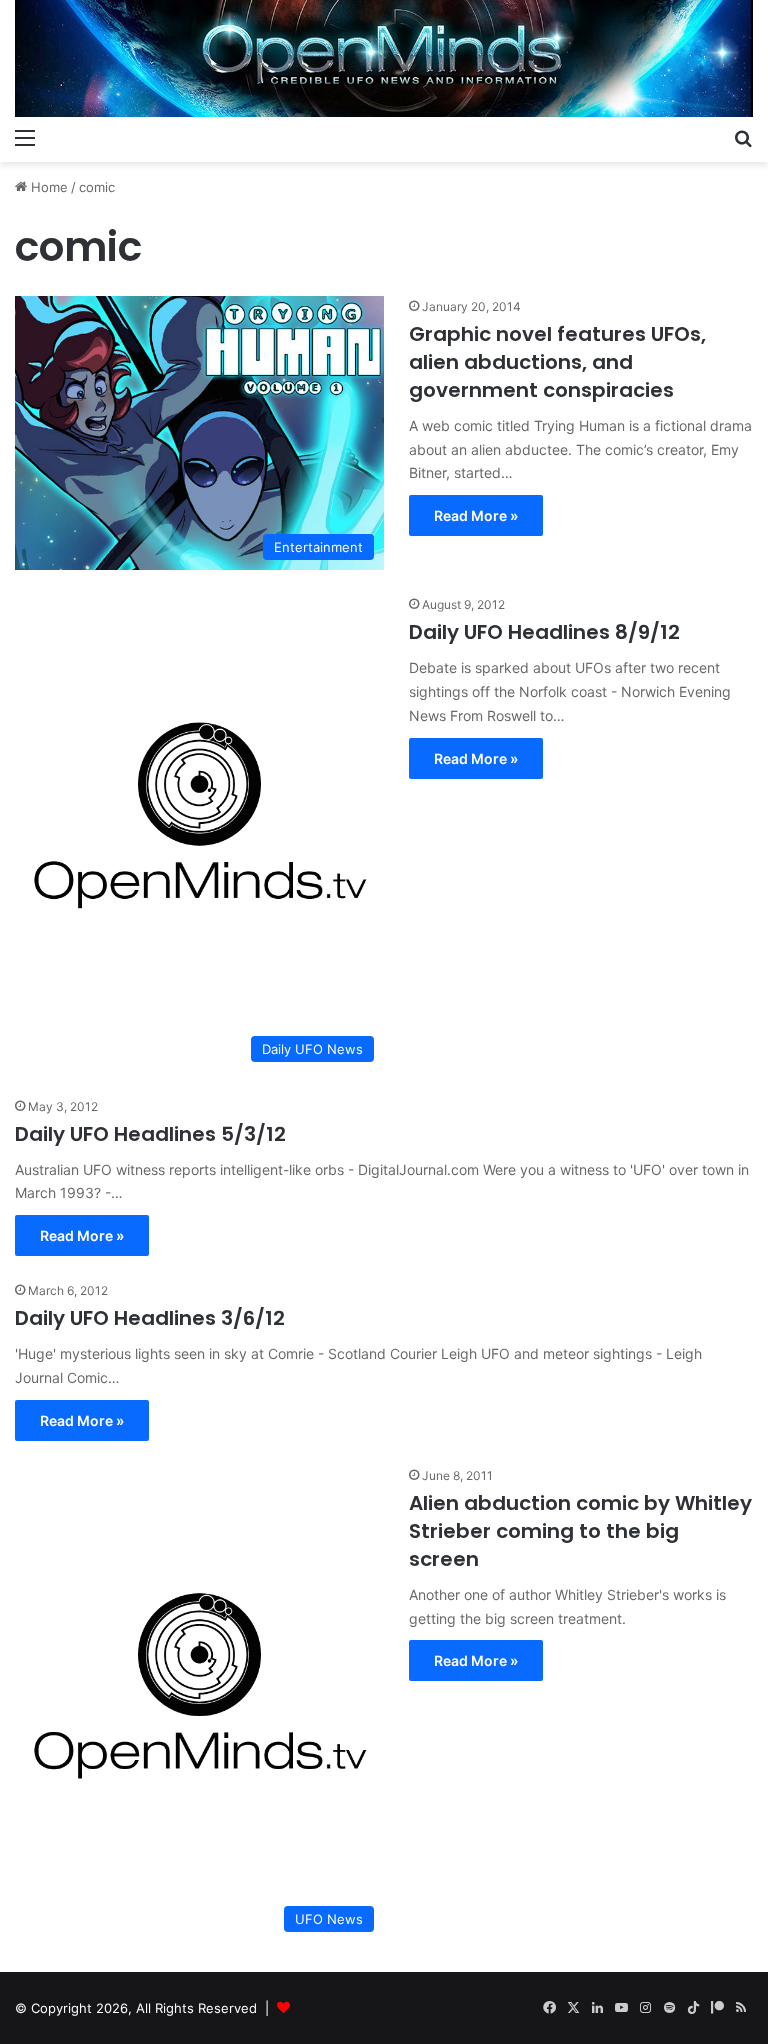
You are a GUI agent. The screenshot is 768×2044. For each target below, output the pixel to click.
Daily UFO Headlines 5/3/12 (150, 1134)
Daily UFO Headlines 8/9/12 (544, 632)
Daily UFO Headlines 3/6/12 (150, 1318)
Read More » (476, 515)
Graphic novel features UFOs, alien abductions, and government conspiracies (557, 362)
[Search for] (743, 137)
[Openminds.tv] (384, 58)
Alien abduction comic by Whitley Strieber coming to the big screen (580, 1531)
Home (47, 187)
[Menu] (25, 137)
